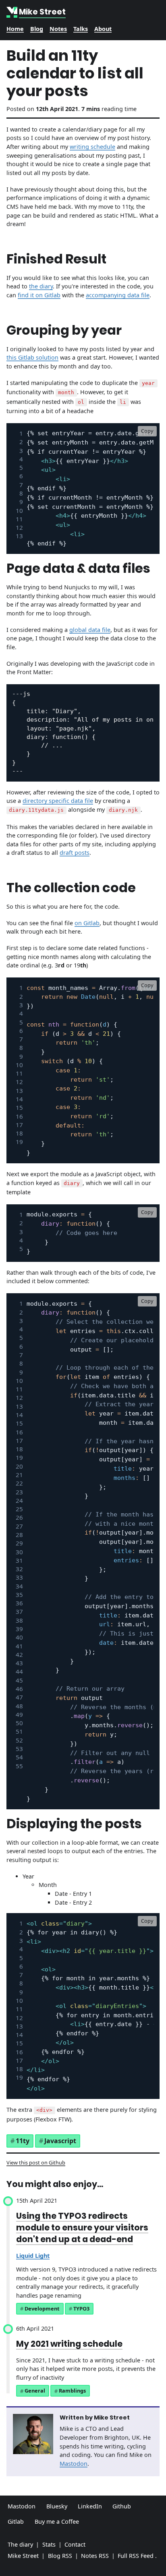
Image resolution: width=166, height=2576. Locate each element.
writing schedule (92, 147)
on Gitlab (87, 923)
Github (122, 2506)
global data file (90, 630)
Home (15, 29)
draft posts (75, 853)
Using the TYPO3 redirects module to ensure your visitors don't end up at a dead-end (82, 2227)
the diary (41, 286)
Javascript (60, 2141)
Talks (81, 29)
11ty (23, 2141)
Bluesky (57, 2506)
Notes (58, 29)
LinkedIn (90, 2506)
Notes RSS (95, 2556)
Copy (147, 431)
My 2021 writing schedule (69, 2344)
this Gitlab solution (32, 357)
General (35, 2391)
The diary (20, 2544)
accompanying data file (118, 295)
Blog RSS (60, 2556)
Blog (37, 29)
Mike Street (23, 2556)
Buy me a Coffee (57, 2521)
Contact (75, 2544)
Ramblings (72, 2391)
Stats (49, 2544)
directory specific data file (58, 801)
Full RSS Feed (136, 2556)
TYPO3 (81, 2309)
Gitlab (16, 2521)
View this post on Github (36, 2162)
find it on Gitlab (39, 295)
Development (42, 2309)
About (103, 29)
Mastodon (74, 2464)
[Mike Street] (13, 12)
